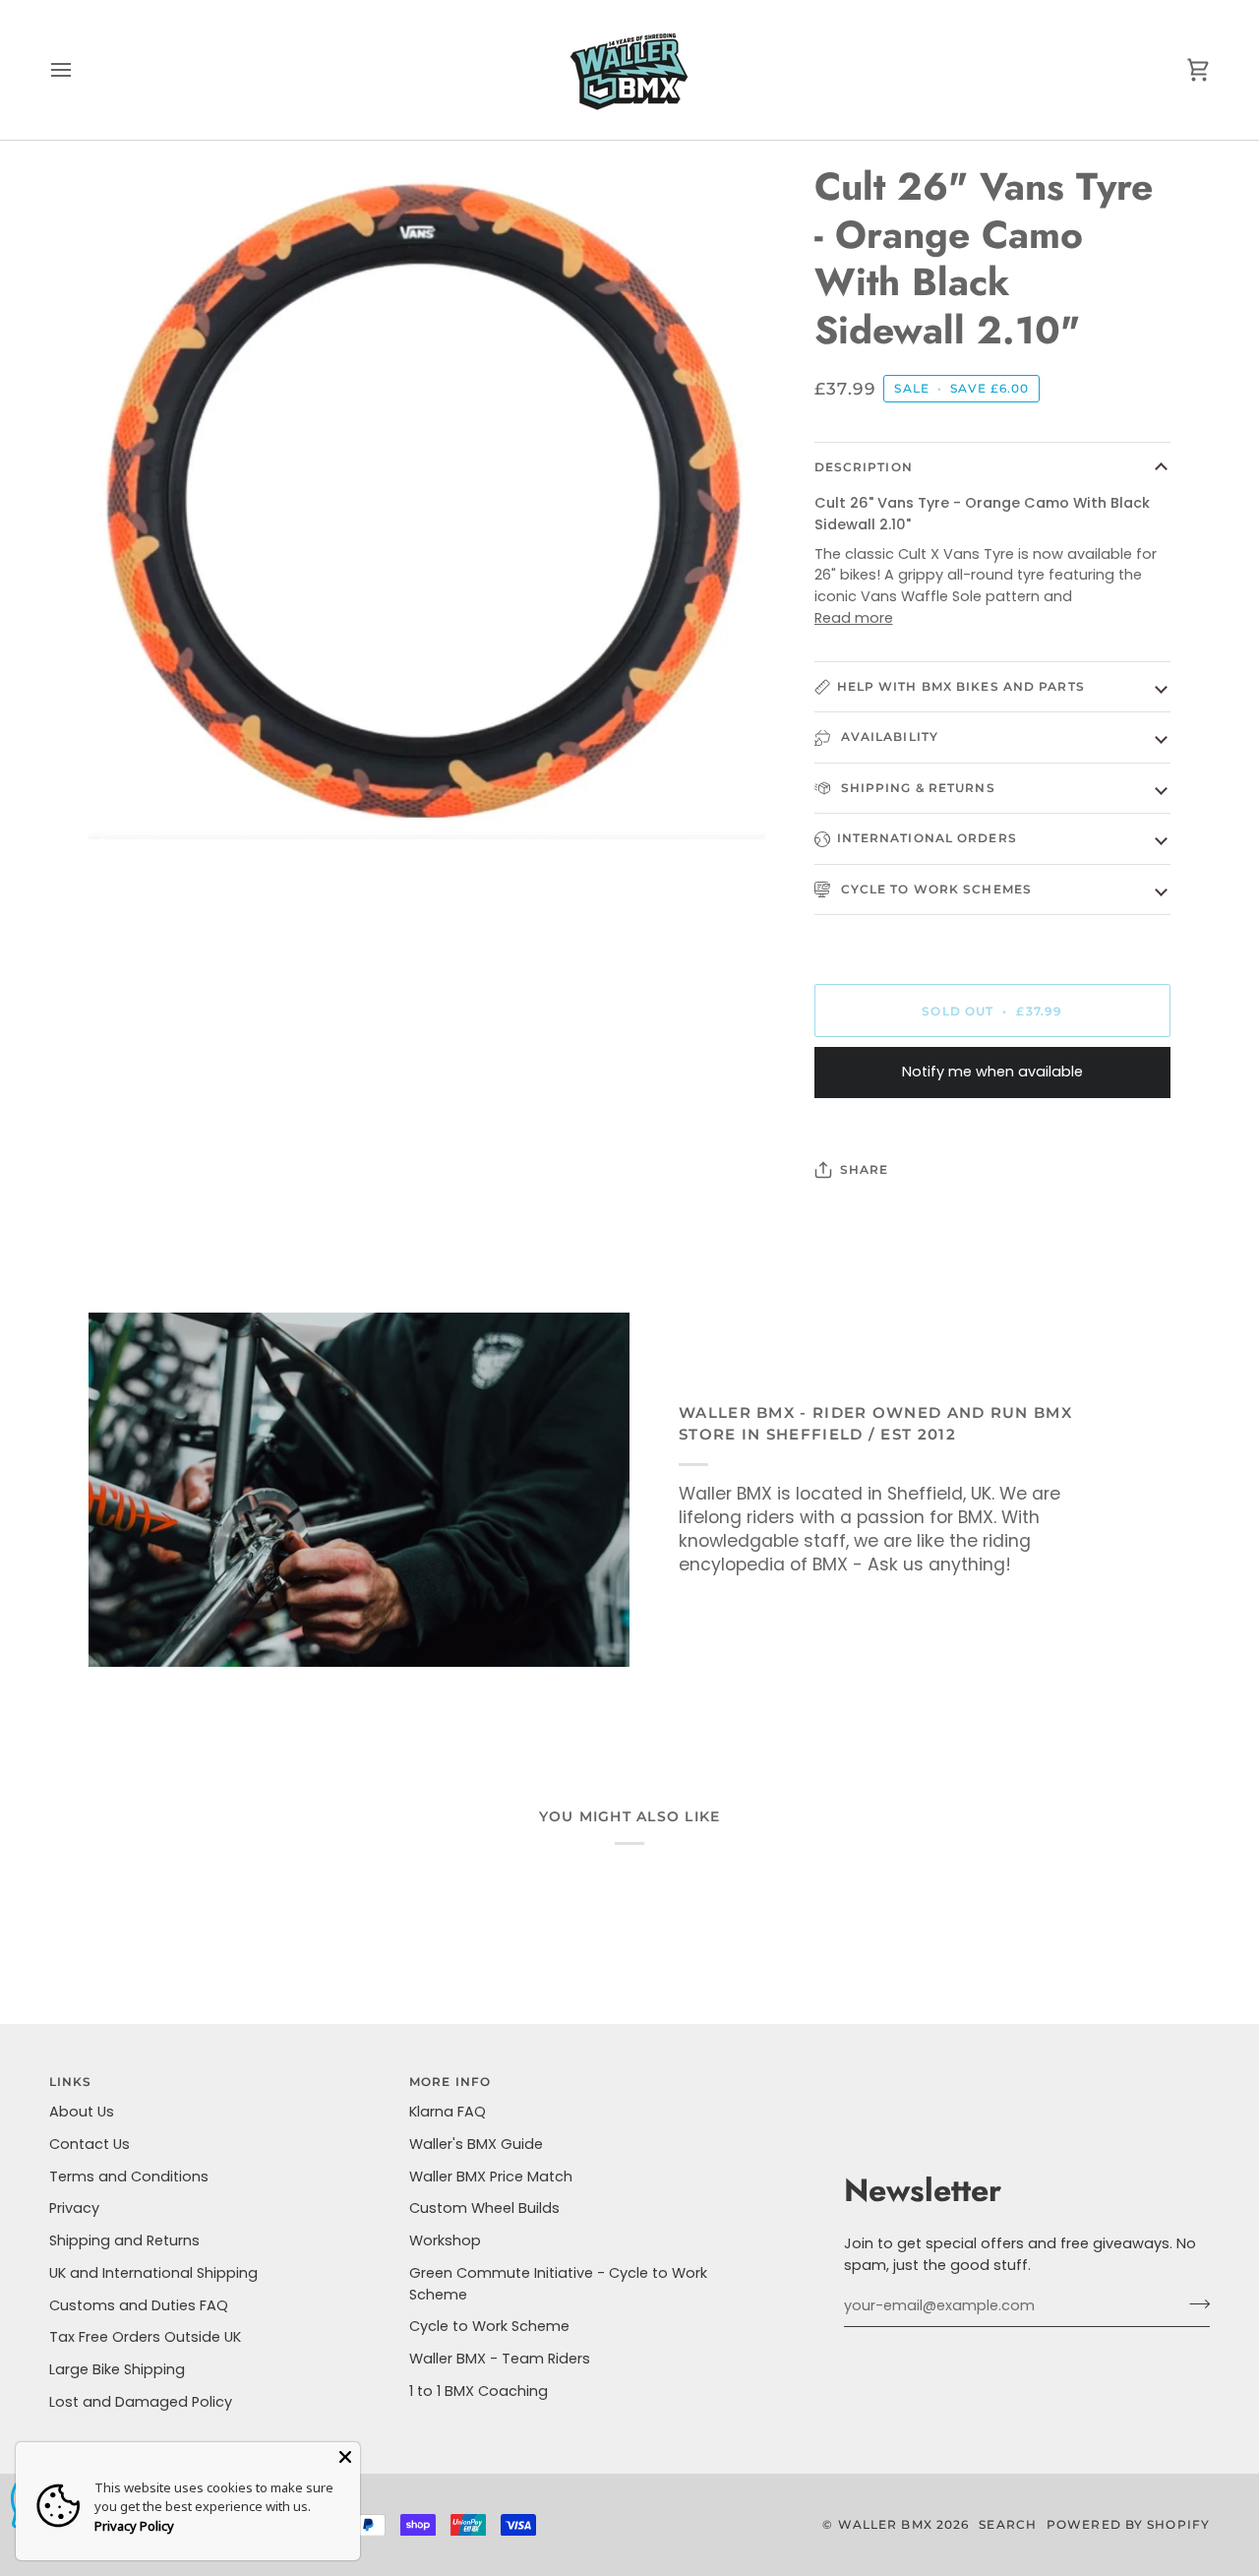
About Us (82, 2112)
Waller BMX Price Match (491, 2177)
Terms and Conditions (129, 2177)
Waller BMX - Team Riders (500, 2359)
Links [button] (71, 2082)
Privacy (74, 2208)
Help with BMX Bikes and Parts (961, 686)
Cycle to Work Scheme (489, 2326)
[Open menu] (79, 70)
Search (1008, 2524)
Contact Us (90, 2144)
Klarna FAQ (448, 2112)
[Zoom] (125, 802)
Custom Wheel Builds (484, 2208)
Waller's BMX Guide (476, 2144)
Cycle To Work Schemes (934, 889)
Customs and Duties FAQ (139, 2305)
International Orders (927, 838)
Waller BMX (885, 2524)
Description (864, 467)
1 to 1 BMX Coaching (479, 2391)
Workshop (445, 2240)
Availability (888, 736)
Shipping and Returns (124, 2240)
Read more (854, 618)
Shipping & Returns (916, 788)
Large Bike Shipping (117, 2369)
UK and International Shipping (153, 2273)
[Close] (345, 2457)
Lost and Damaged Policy (141, 2402)
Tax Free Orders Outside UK (145, 2337)
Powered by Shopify (1128, 2524)
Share (865, 1169)
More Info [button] (450, 2082)
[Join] (1194, 2303)
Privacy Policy (134, 2526)
